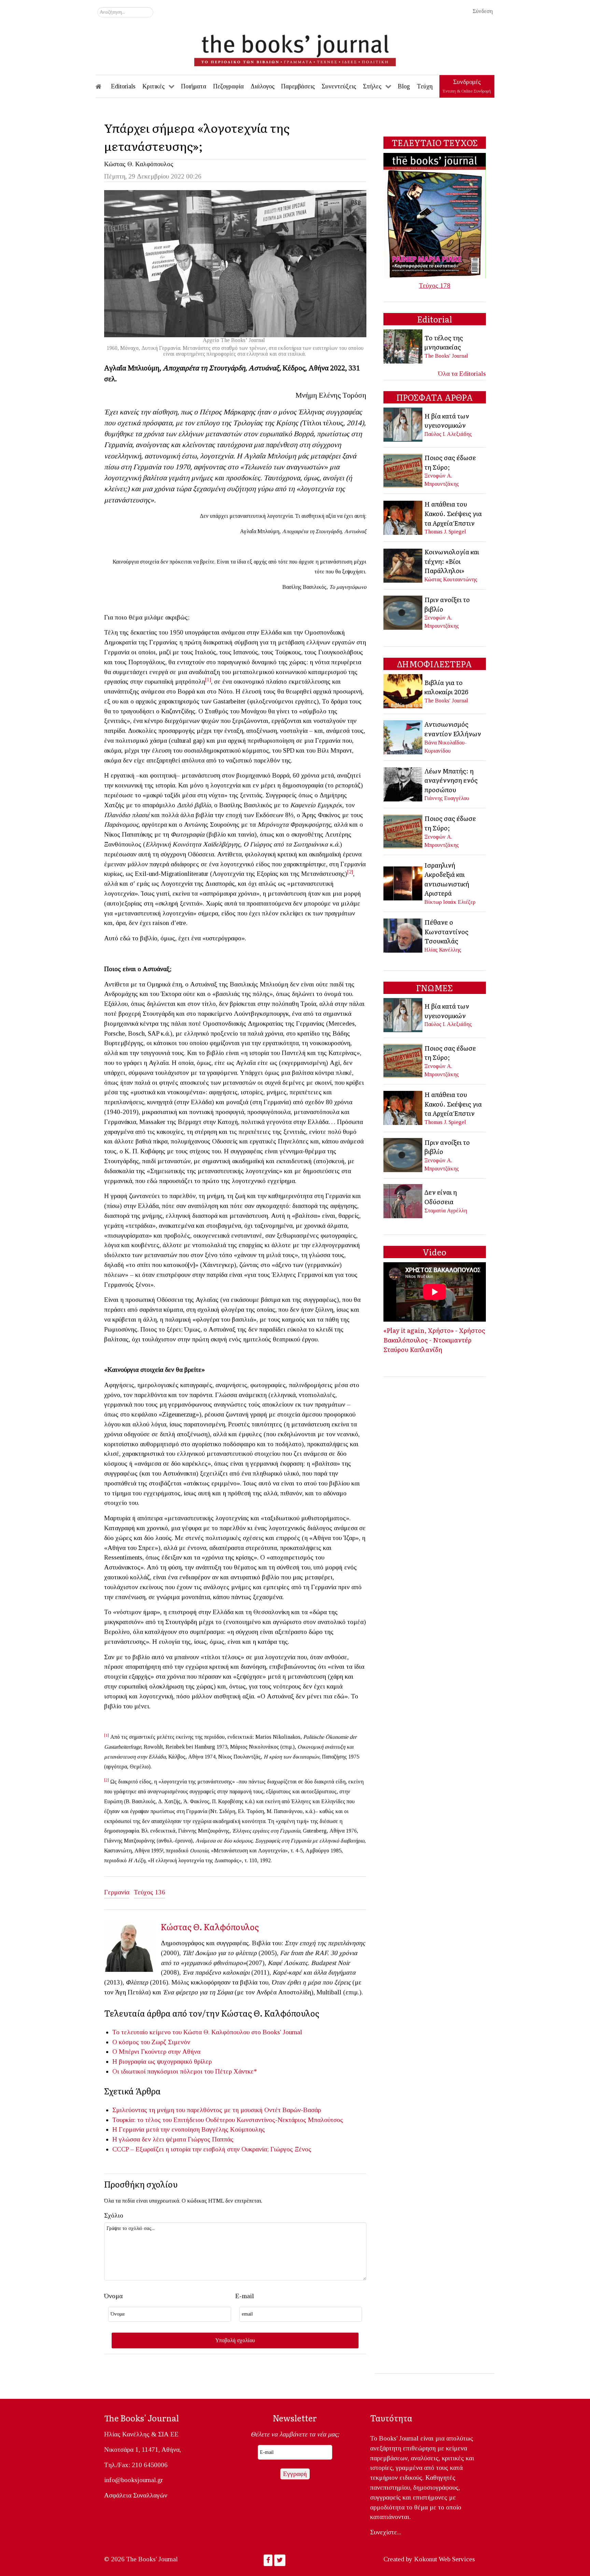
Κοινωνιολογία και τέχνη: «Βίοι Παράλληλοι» (452, 561)
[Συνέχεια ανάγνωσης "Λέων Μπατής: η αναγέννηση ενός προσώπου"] (403, 784)
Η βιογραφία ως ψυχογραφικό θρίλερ (162, 2061)
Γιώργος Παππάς (211, 2139)
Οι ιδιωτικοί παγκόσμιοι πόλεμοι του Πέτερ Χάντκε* (185, 2071)
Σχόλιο (114, 2215)
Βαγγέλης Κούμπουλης (233, 2129)
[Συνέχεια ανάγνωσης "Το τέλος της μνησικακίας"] (403, 346)
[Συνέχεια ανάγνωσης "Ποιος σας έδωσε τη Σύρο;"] (403, 470)
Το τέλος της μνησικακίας (444, 342)
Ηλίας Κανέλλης (443, 950)
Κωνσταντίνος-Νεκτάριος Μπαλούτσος (290, 2120)
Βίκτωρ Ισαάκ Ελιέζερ (450, 902)
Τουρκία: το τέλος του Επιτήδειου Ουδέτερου (174, 2120)
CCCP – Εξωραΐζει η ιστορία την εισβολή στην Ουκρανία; (191, 2149)
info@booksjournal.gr (134, 2480)
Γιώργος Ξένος (291, 2149)
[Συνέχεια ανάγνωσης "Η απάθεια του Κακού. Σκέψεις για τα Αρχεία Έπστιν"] (403, 517)
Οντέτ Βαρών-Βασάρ (293, 2110)
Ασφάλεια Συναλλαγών (136, 2495)
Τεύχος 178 (435, 286)
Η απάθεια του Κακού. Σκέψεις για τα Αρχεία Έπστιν (453, 513)
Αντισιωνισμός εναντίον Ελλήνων (453, 729)
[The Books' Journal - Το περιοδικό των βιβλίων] (295, 48)
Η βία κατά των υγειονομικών (447, 421)
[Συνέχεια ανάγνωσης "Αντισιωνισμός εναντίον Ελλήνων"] (403, 736)
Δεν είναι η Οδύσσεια (441, 1197)
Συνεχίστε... (386, 2532)
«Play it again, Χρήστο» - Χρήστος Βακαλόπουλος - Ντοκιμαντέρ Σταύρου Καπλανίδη (434, 1340)
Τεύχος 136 (150, 1892)
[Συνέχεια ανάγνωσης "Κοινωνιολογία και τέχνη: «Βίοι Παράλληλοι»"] (403, 565)
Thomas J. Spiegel (445, 532)
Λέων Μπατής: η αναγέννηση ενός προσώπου (451, 780)
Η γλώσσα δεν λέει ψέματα (149, 2139)
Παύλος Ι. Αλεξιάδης (448, 434)
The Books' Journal (446, 356)
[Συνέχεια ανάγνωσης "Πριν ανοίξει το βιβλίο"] (403, 612)
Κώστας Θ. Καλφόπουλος (139, 164)
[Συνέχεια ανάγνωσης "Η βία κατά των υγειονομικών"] (403, 424)
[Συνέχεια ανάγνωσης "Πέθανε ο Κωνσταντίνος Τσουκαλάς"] (403, 935)
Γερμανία (117, 1892)
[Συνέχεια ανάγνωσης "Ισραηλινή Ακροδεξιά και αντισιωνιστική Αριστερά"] (403, 883)
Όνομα (113, 2296)
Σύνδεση (483, 11)
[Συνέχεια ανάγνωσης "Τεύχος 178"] (435, 215)
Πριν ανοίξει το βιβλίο (447, 604)
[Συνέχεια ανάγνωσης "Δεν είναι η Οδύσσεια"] (403, 1201)
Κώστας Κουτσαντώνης (451, 579)
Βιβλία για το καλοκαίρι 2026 (446, 687)
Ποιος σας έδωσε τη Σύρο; (450, 462)
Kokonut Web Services (445, 2559)
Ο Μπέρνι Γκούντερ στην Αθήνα (156, 2052)
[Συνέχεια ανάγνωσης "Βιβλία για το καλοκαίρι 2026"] (403, 691)
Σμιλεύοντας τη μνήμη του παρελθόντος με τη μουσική (187, 2110)
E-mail (245, 2296)
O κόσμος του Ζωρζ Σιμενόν (154, 2042)
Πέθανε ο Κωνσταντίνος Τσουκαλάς (446, 931)
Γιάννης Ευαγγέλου (447, 798)
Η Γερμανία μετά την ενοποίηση (156, 2129)
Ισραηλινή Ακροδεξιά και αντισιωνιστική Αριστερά (447, 879)
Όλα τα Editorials (462, 374)
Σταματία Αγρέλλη (446, 1211)
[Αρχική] (103, 86)
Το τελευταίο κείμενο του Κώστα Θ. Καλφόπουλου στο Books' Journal (207, 2032)
